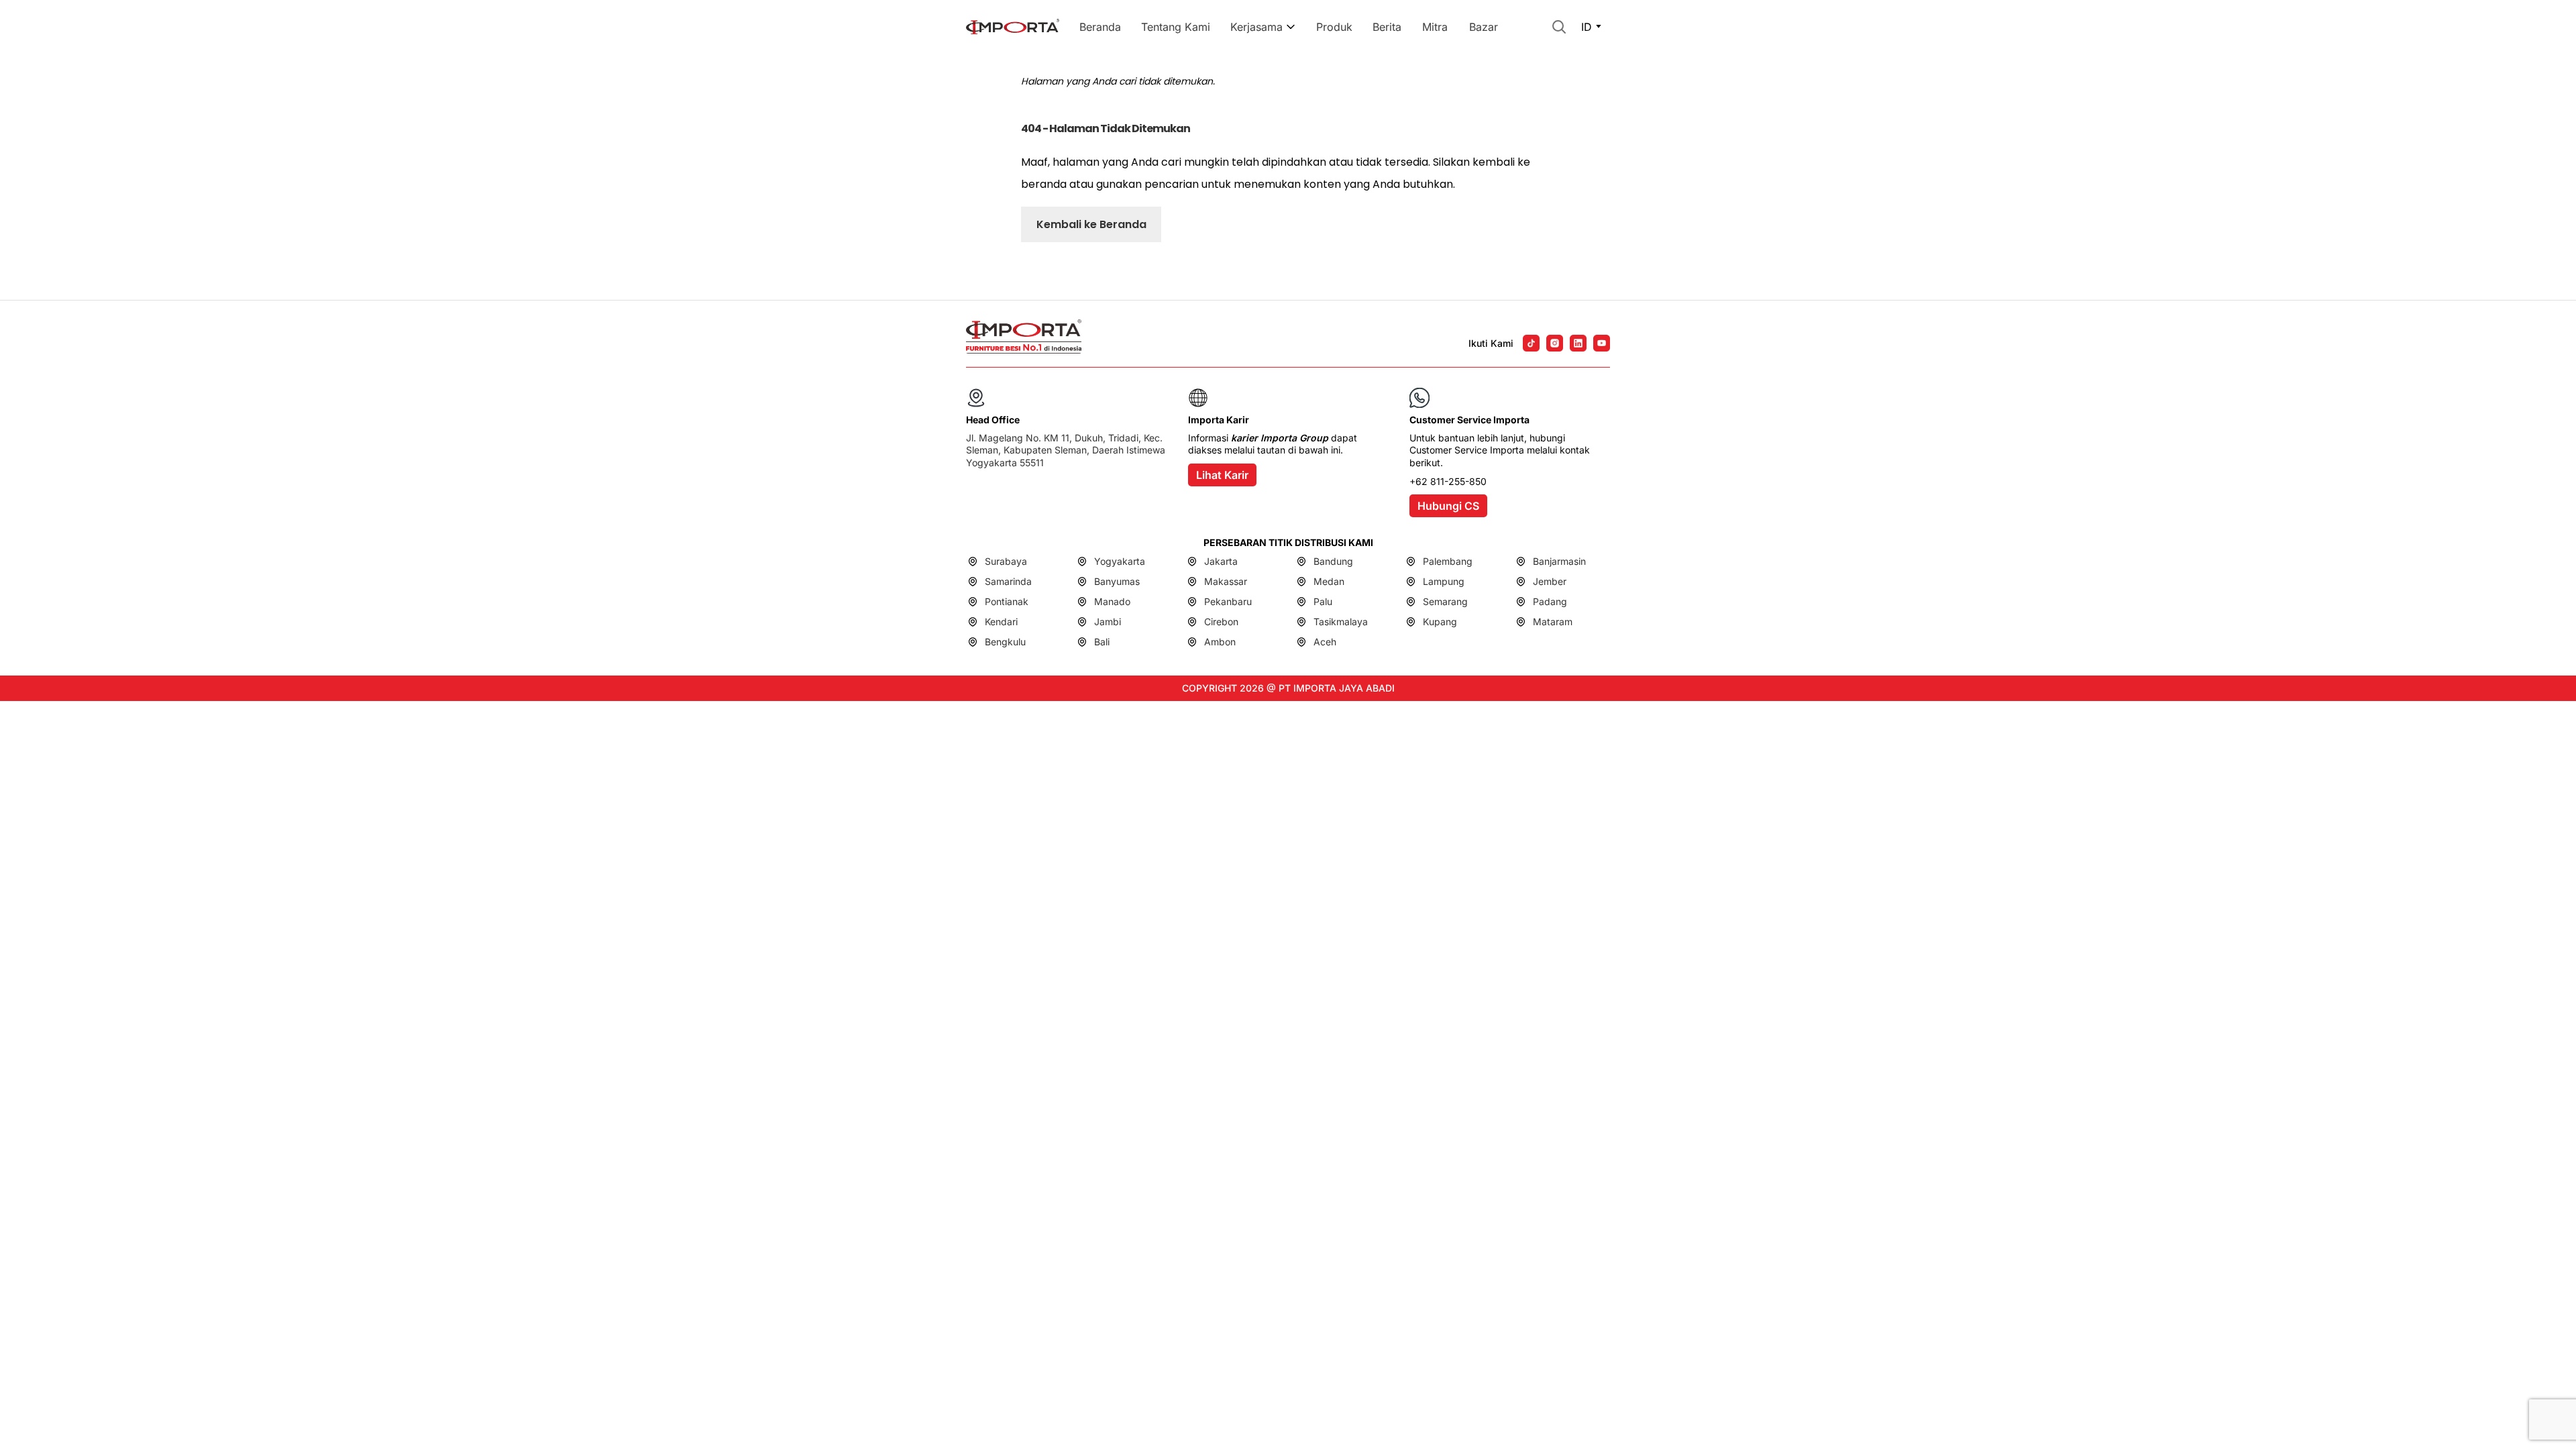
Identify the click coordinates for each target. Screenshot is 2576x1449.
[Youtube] (1602, 343)
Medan (1329, 581)
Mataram (1553, 622)
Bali (1102, 642)
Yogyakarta (1120, 561)
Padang (1550, 601)
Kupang (1440, 622)
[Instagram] (1555, 343)
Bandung (1333, 561)
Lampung (1444, 581)
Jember (1550, 581)
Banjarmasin (1559, 561)
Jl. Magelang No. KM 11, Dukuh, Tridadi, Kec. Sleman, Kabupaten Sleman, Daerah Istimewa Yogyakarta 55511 (1066, 450)
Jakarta (1221, 561)
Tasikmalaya (1341, 622)
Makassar (1226, 581)
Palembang (1448, 561)
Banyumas (1117, 581)
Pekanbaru (1228, 601)
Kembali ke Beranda (1091, 224)
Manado (1112, 601)
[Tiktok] (1531, 343)
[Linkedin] (1578, 343)
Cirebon (1221, 622)
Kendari (1001, 622)
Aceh (1325, 642)
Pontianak (1007, 601)
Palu (1323, 601)
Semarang (1445, 601)
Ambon (1220, 642)
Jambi (1108, 622)
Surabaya (1006, 561)
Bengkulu (1005, 642)
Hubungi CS (1448, 506)
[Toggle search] (1559, 27)
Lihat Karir (1222, 475)
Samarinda (1008, 581)
